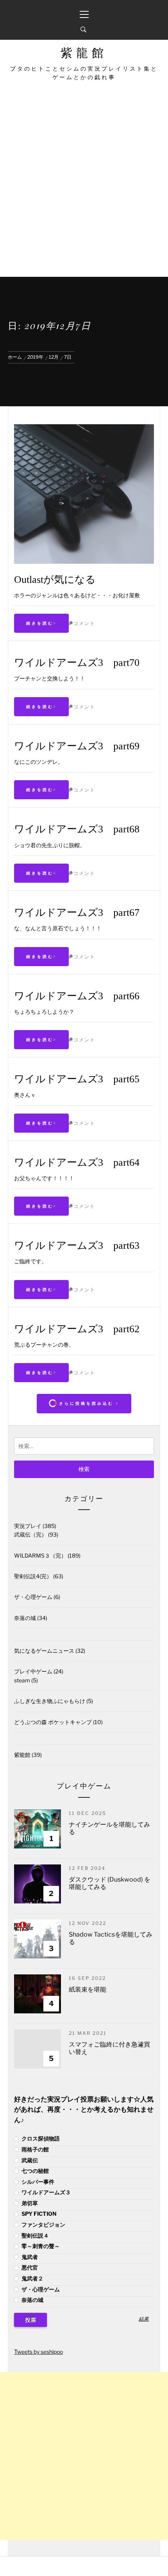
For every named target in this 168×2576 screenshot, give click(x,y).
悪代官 (29, 2267)
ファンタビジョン (43, 2225)
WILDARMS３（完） (40, 1555)
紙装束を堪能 (88, 1989)
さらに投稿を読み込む (86, 1403)
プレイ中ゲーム (33, 1671)
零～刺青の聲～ (40, 2246)
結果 (144, 2319)
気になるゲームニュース (44, 1651)
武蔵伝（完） (30, 1534)
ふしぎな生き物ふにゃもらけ (50, 1701)
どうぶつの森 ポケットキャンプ (53, 1722)
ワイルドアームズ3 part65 (77, 1079)
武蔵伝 (29, 2160)
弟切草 (29, 2203)
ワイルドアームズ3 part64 (77, 1162)
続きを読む (40, 623)
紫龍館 (84, 53)
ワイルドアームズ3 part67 (77, 913)
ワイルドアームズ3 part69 (77, 746)
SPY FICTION (38, 2214)
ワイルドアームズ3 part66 (77, 996)
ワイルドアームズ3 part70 (77, 663)
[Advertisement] (84, 189)
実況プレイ (28, 1526)
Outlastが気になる (55, 580)
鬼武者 (29, 2257)
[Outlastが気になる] (84, 428)
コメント (84, 623)
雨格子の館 (35, 2149)
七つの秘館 (35, 2171)
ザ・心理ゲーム (33, 1597)
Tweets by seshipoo (38, 2352)
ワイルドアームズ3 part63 (77, 1246)
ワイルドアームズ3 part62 (77, 1329)
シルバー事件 (37, 2182)
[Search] (83, 30)
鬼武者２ (32, 2278)
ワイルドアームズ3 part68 (77, 829)
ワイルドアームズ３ (46, 2192)
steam (22, 1680)
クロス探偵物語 (40, 2138)
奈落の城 (25, 1618)
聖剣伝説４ (35, 2235)
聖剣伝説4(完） (33, 1576)
